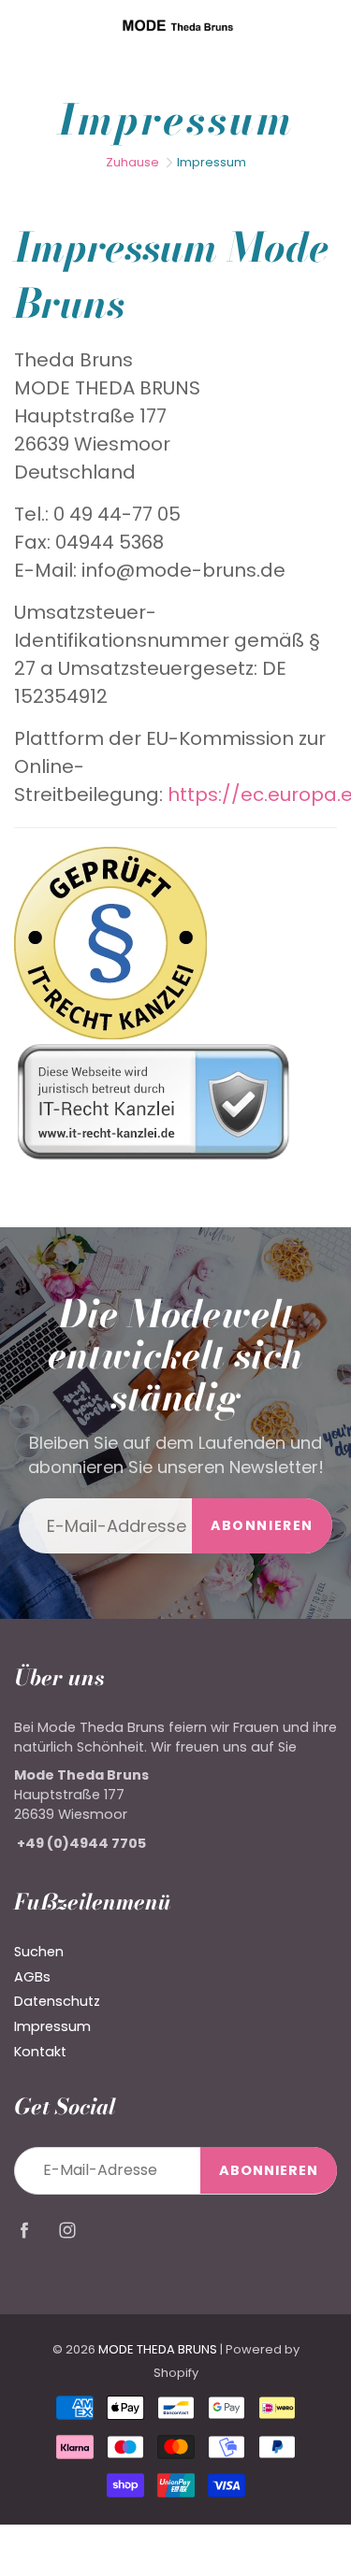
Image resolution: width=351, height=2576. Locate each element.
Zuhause (132, 162)
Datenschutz (57, 2001)
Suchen (39, 1952)
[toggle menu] (22, 25)
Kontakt (40, 2052)
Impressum (52, 2026)
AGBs (32, 1977)
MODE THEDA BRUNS (158, 2349)
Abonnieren (262, 1525)
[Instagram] (67, 2230)
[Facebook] (24, 2230)
